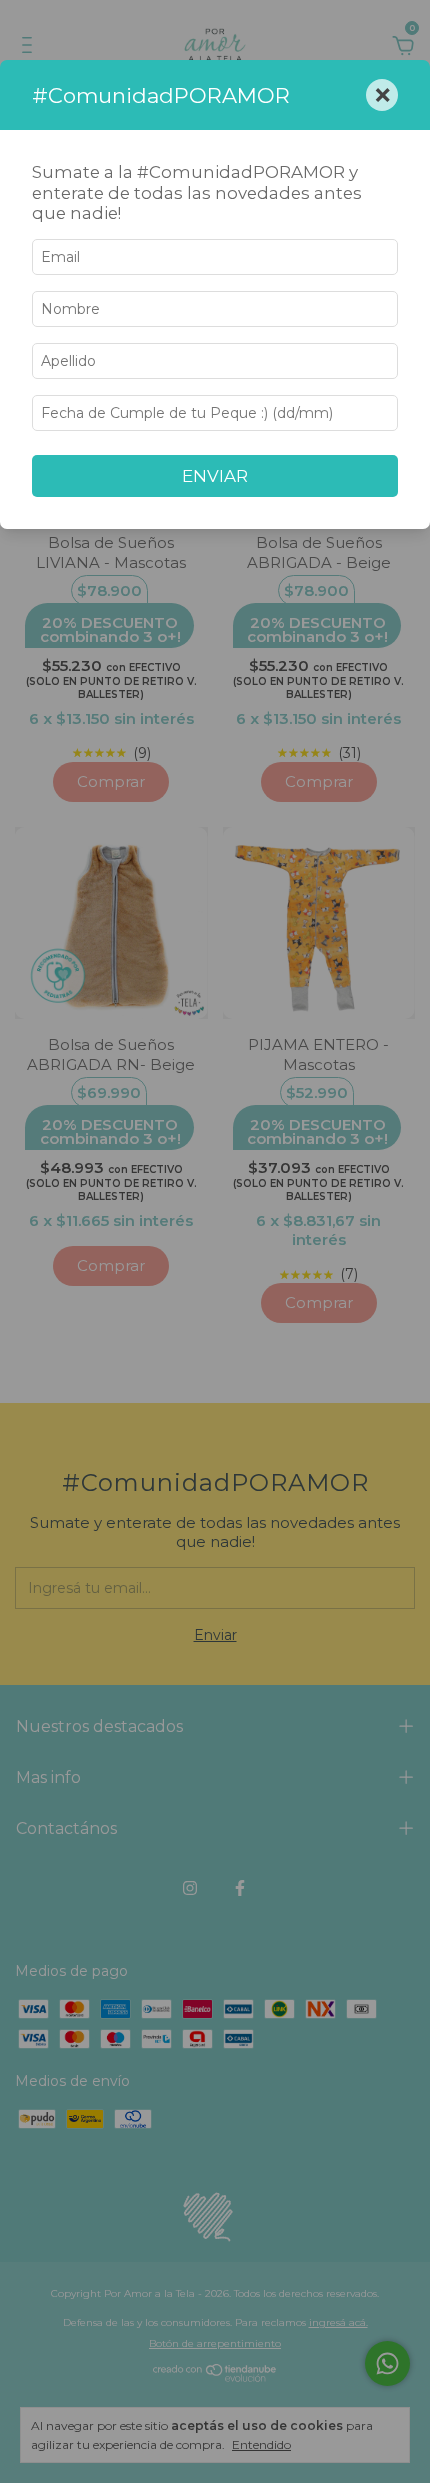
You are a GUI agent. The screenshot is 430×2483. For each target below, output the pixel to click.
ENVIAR (215, 476)
